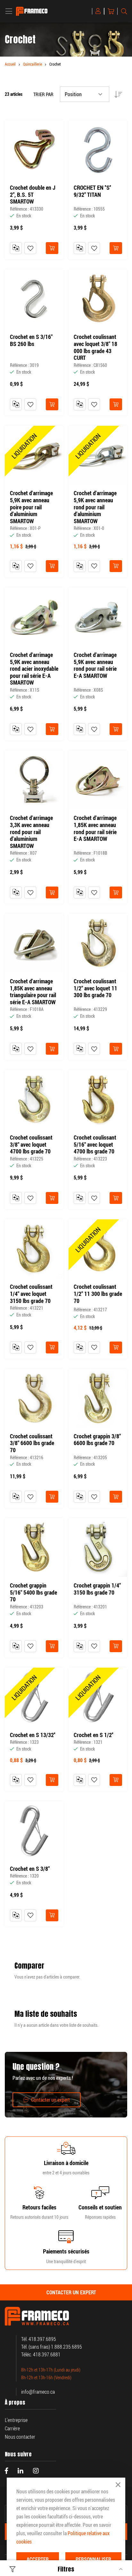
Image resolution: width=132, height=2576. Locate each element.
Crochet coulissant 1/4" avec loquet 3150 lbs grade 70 (31, 1294)
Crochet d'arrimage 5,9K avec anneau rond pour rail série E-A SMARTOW (95, 665)
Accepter (38, 2559)
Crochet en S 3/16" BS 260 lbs (31, 340)
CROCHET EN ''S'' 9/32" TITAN (92, 191)
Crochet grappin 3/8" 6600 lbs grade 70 (97, 1440)
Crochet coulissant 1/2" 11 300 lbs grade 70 (98, 1294)
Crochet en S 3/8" (30, 1869)
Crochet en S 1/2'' (94, 1735)
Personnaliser (93, 2559)
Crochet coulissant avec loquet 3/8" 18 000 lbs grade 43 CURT (95, 347)
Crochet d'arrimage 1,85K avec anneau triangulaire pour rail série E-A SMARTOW (33, 992)
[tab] (66, 2292)
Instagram (36, 2471)
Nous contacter (20, 2437)
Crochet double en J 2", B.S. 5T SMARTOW (33, 195)
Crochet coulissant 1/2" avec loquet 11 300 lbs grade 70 (95, 988)
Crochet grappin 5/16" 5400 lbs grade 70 (33, 1593)
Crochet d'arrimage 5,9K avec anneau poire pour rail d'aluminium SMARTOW (31, 507)
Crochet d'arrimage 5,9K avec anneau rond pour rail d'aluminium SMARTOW (95, 507)
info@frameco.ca (38, 2392)
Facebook (6, 2471)
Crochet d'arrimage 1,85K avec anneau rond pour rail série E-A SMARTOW (95, 828)
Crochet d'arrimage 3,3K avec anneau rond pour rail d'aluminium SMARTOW (31, 832)
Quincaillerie (33, 64)
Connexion (99, 11)
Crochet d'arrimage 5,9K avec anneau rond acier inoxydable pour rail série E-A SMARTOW (34, 669)
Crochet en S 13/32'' (33, 1735)
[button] (30, 248)
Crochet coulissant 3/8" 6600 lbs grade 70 (32, 1443)
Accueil (10, 64)
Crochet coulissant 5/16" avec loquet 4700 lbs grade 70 (95, 1145)
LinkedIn (21, 2471)
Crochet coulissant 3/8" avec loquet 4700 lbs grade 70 (31, 1145)
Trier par (43, 94)
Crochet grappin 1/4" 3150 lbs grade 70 (97, 1589)
